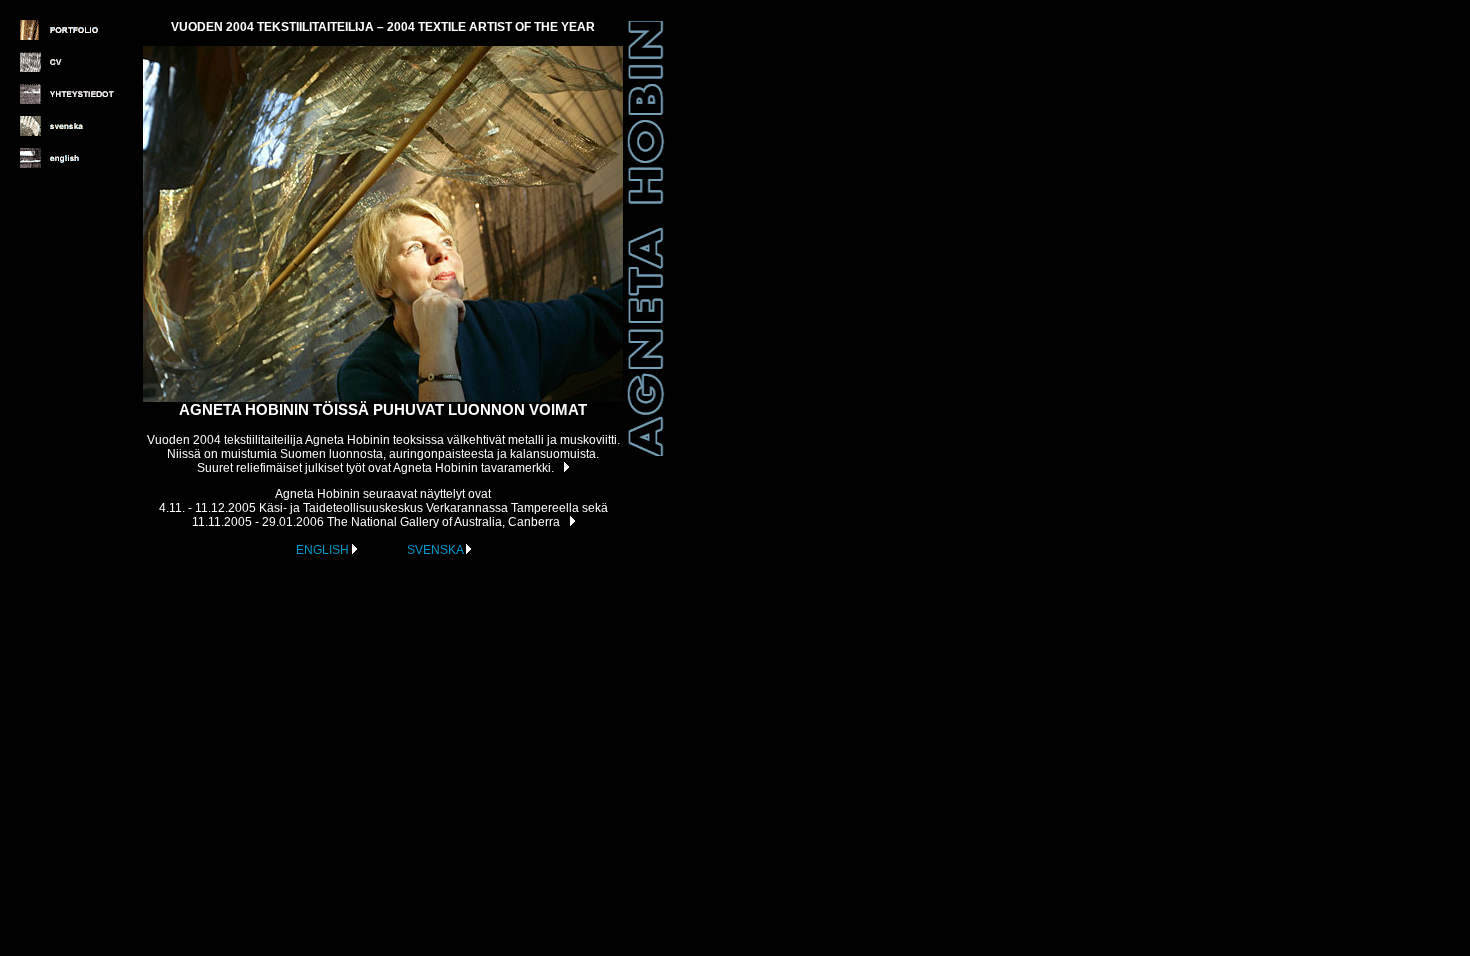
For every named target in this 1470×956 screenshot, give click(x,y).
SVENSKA (436, 550)
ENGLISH (324, 550)
